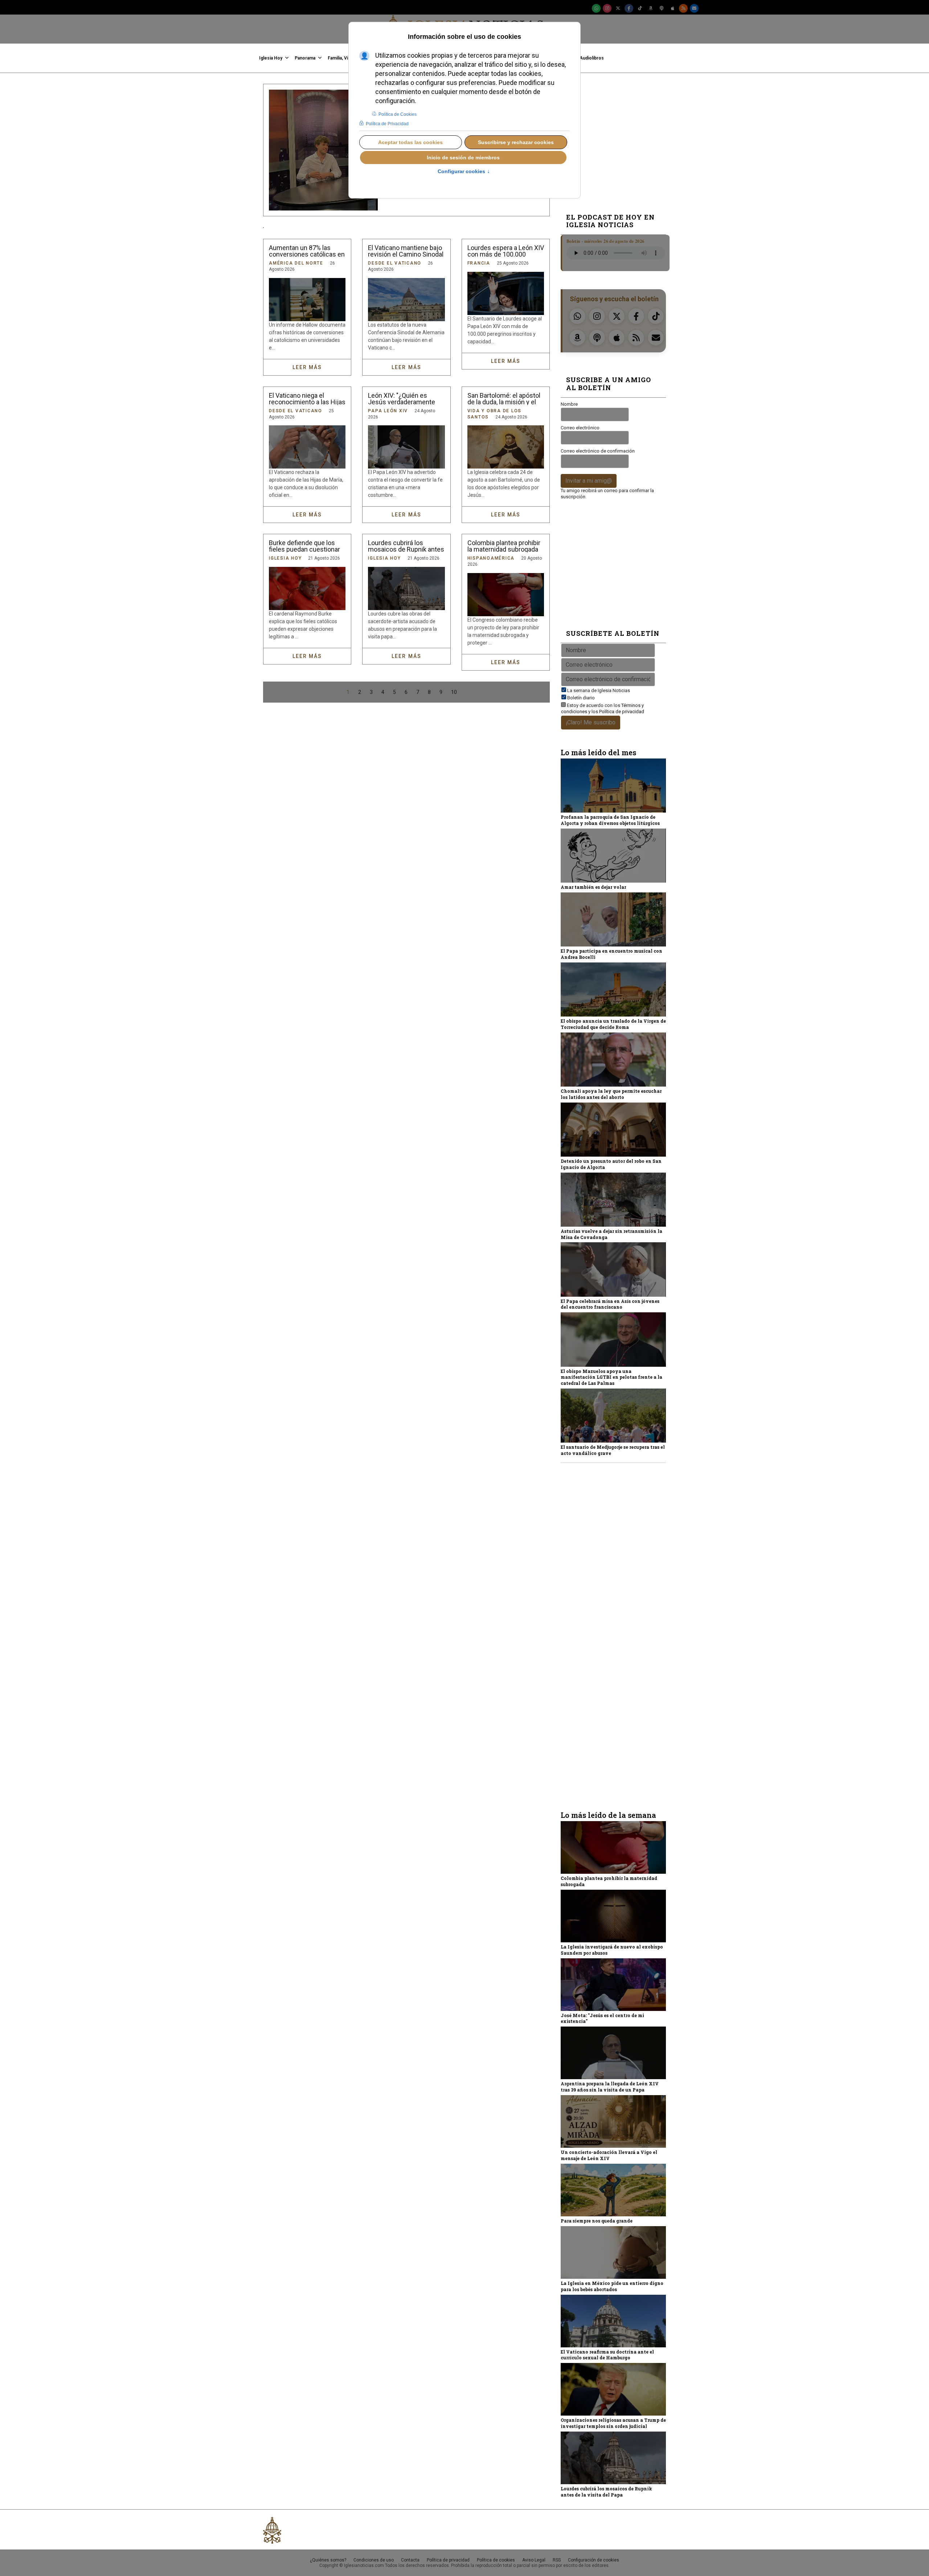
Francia (479, 263)
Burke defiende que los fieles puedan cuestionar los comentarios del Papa (305, 546)
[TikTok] (640, 8)
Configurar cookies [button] (464, 172)
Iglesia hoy (271, 58)
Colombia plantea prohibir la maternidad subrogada (504, 546)
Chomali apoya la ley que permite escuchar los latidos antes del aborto (611, 1094)
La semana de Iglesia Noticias (599, 690)
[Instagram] (607, 8)
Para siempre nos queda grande (597, 2221)
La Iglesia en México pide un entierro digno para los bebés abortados (612, 2286)
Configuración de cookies (594, 2560)
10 (454, 692)
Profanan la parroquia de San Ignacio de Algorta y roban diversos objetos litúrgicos (610, 820)
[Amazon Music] (651, 8)
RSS (557, 2560)
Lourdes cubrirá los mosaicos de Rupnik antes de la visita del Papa (406, 546)
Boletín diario (581, 698)
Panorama (305, 58)
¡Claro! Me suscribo (591, 722)
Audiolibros (592, 58)
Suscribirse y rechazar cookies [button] (516, 142)
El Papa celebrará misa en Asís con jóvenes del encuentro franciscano (610, 1304)
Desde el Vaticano (395, 263)
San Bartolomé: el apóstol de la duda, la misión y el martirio (504, 399)
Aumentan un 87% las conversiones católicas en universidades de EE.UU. (307, 251)
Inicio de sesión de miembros (463, 158)
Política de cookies (496, 2560)
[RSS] (683, 8)
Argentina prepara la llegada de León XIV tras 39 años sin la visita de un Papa (610, 2087)
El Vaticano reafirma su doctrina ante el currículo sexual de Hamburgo (607, 2355)
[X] (618, 8)
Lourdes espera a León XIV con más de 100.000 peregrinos (506, 251)
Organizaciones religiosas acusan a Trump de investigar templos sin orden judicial (613, 2423)
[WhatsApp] (596, 8)
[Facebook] (629, 8)
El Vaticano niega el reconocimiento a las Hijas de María (307, 399)
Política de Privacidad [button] (387, 124)
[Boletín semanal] (694, 8)
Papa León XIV (388, 411)
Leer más (307, 367)
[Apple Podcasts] (672, 8)
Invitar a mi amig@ (589, 481)
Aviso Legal (534, 2560)
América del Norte (296, 263)
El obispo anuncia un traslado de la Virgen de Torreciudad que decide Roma (613, 1024)
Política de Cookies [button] (398, 114)
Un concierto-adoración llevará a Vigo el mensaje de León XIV (609, 2155)
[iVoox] (662, 8)
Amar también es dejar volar (593, 887)
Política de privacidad (622, 712)
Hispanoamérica (491, 558)
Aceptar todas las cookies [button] (410, 142)
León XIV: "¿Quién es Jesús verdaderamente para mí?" (402, 399)
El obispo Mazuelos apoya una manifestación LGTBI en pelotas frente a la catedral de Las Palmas (611, 1377)
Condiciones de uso (374, 2560)
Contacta (410, 2560)
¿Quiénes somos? (328, 2560)
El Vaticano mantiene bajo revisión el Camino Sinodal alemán (406, 251)
